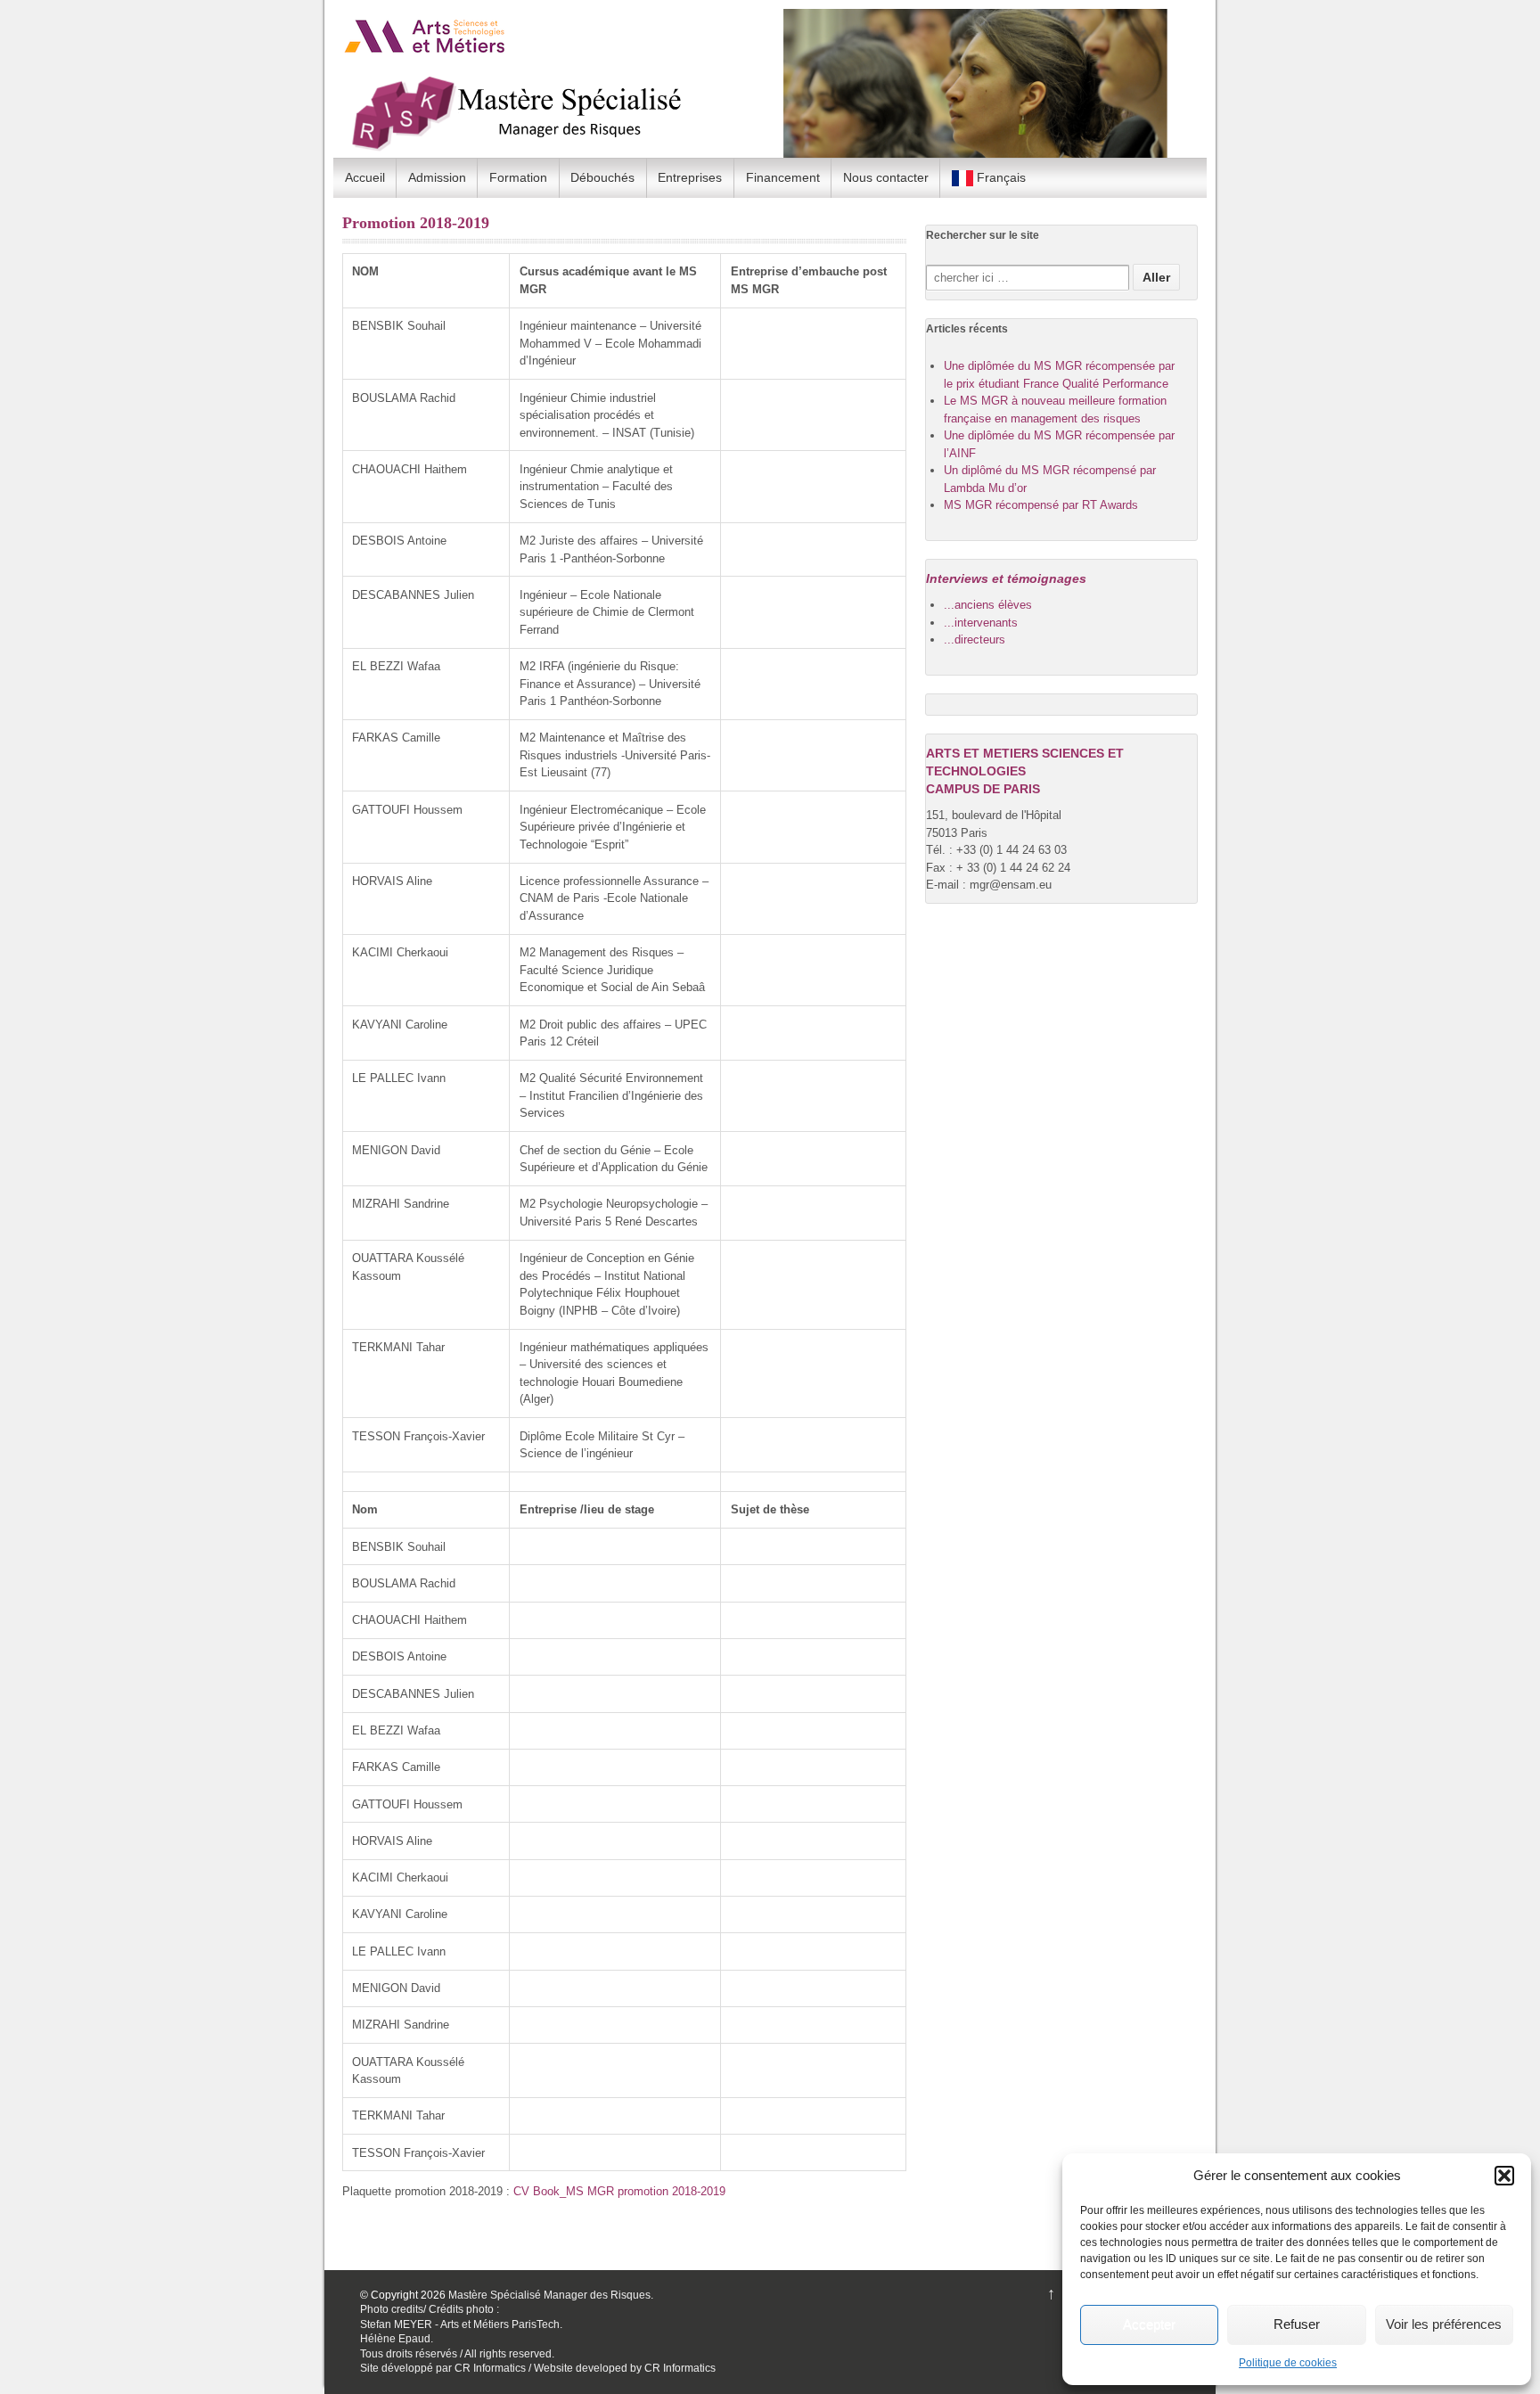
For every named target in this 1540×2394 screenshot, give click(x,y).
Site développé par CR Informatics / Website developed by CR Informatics (538, 2368)
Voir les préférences (1444, 2324)
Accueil (365, 177)
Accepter (1149, 2324)
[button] (1504, 2176)
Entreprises (690, 177)
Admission (437, 177)
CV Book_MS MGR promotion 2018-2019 (619, 2191)
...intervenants (981, 623)
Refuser (1297, 2324)
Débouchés (602, 177)
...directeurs (975, 639)
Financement (783, 177)
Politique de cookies (1288, 2363)
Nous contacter (886, 177)
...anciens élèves (988, 605)
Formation (518, 177)
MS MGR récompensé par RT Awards (1041, 505)
